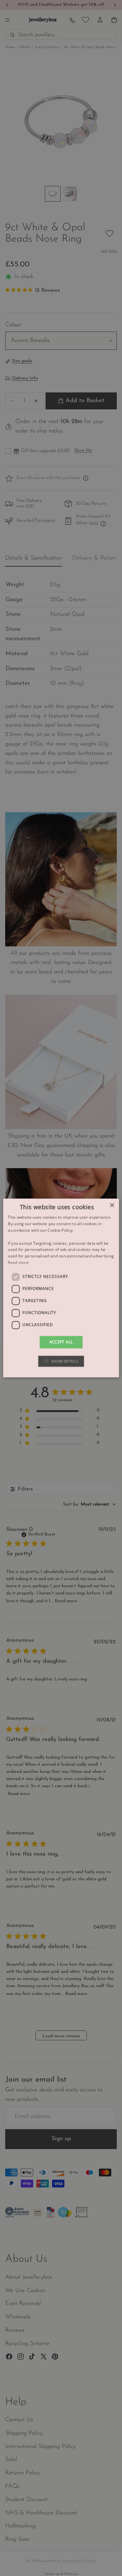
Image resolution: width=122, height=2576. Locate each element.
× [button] (112, 1205)
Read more (18, 1262)
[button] (61, 1361)
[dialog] (61, 1288)
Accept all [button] (61, 1342)
